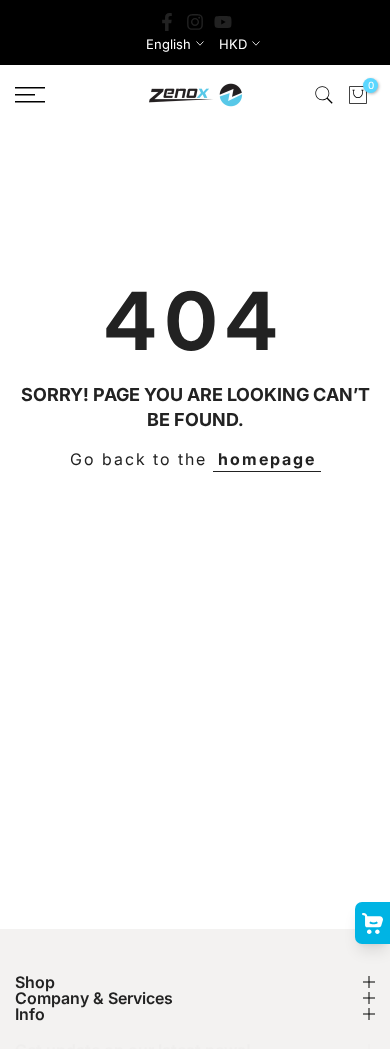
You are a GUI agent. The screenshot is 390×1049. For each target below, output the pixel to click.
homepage (267, 459)
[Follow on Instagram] (195, 22)
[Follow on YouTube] (223, 22)
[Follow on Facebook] (167, 22)
